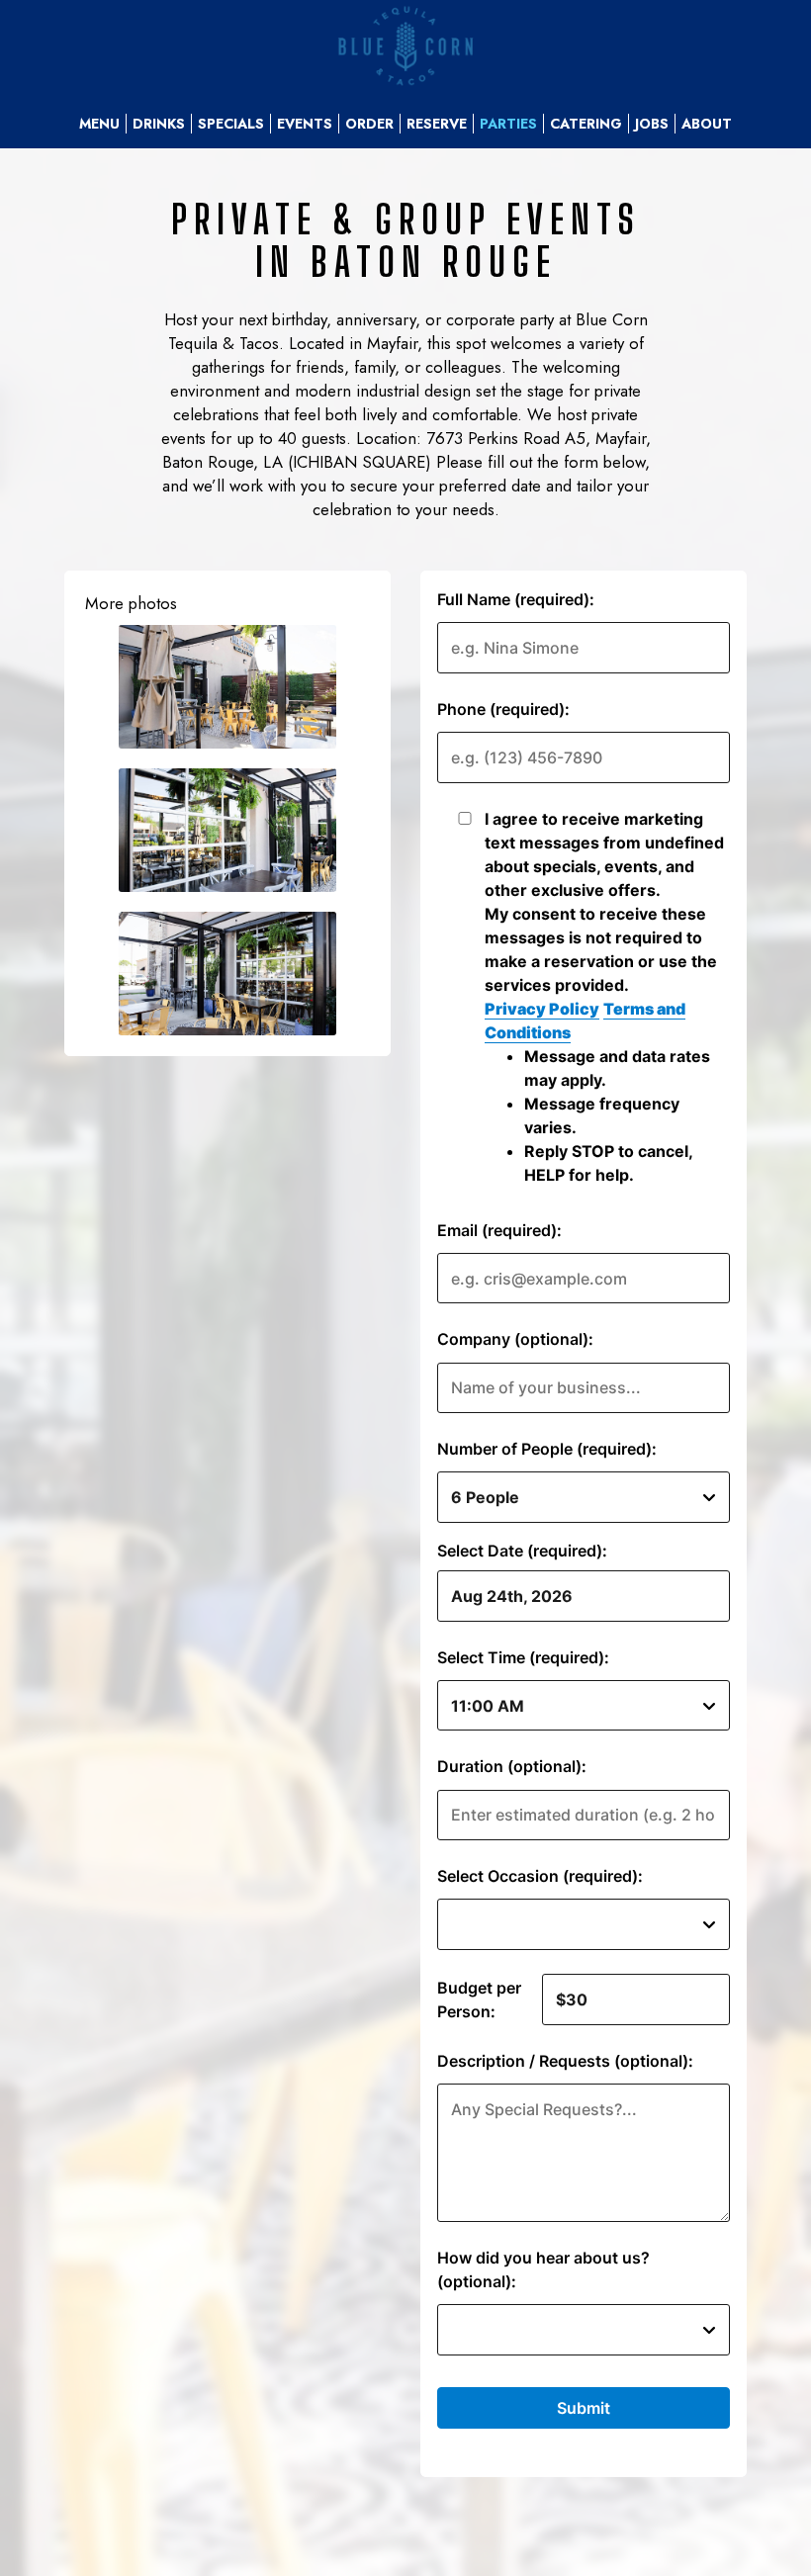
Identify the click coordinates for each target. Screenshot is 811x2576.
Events (305, 124)
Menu (99, 124)
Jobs (652, 124)
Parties (508, 124)
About (707, 124)
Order (369, 124)
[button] (227, 687)
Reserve (437, 124)
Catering (586, 124)
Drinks (159, 124)
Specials (231, 124)
